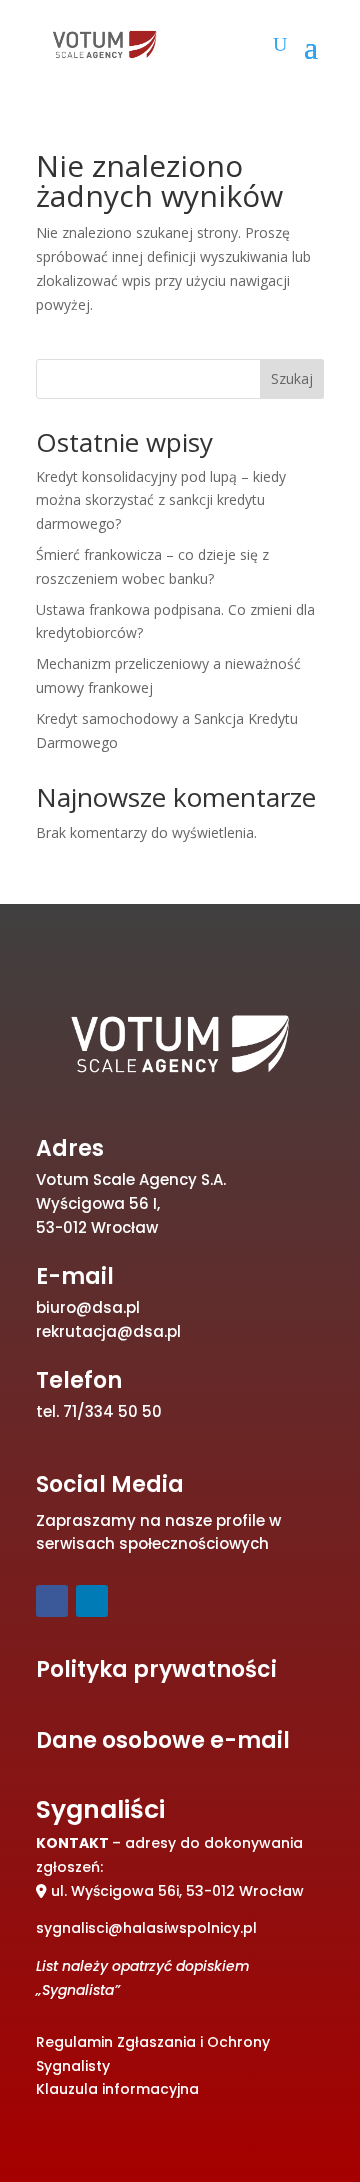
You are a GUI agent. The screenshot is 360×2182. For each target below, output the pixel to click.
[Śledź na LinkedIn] (92, 1601)
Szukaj (292, 378)
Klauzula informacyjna (117, 2089)
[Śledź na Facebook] (52, 1601)
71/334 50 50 (112, 1411)
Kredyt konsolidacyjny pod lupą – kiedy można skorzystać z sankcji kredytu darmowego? (161, 500)
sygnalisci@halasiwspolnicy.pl (146, 1928)
